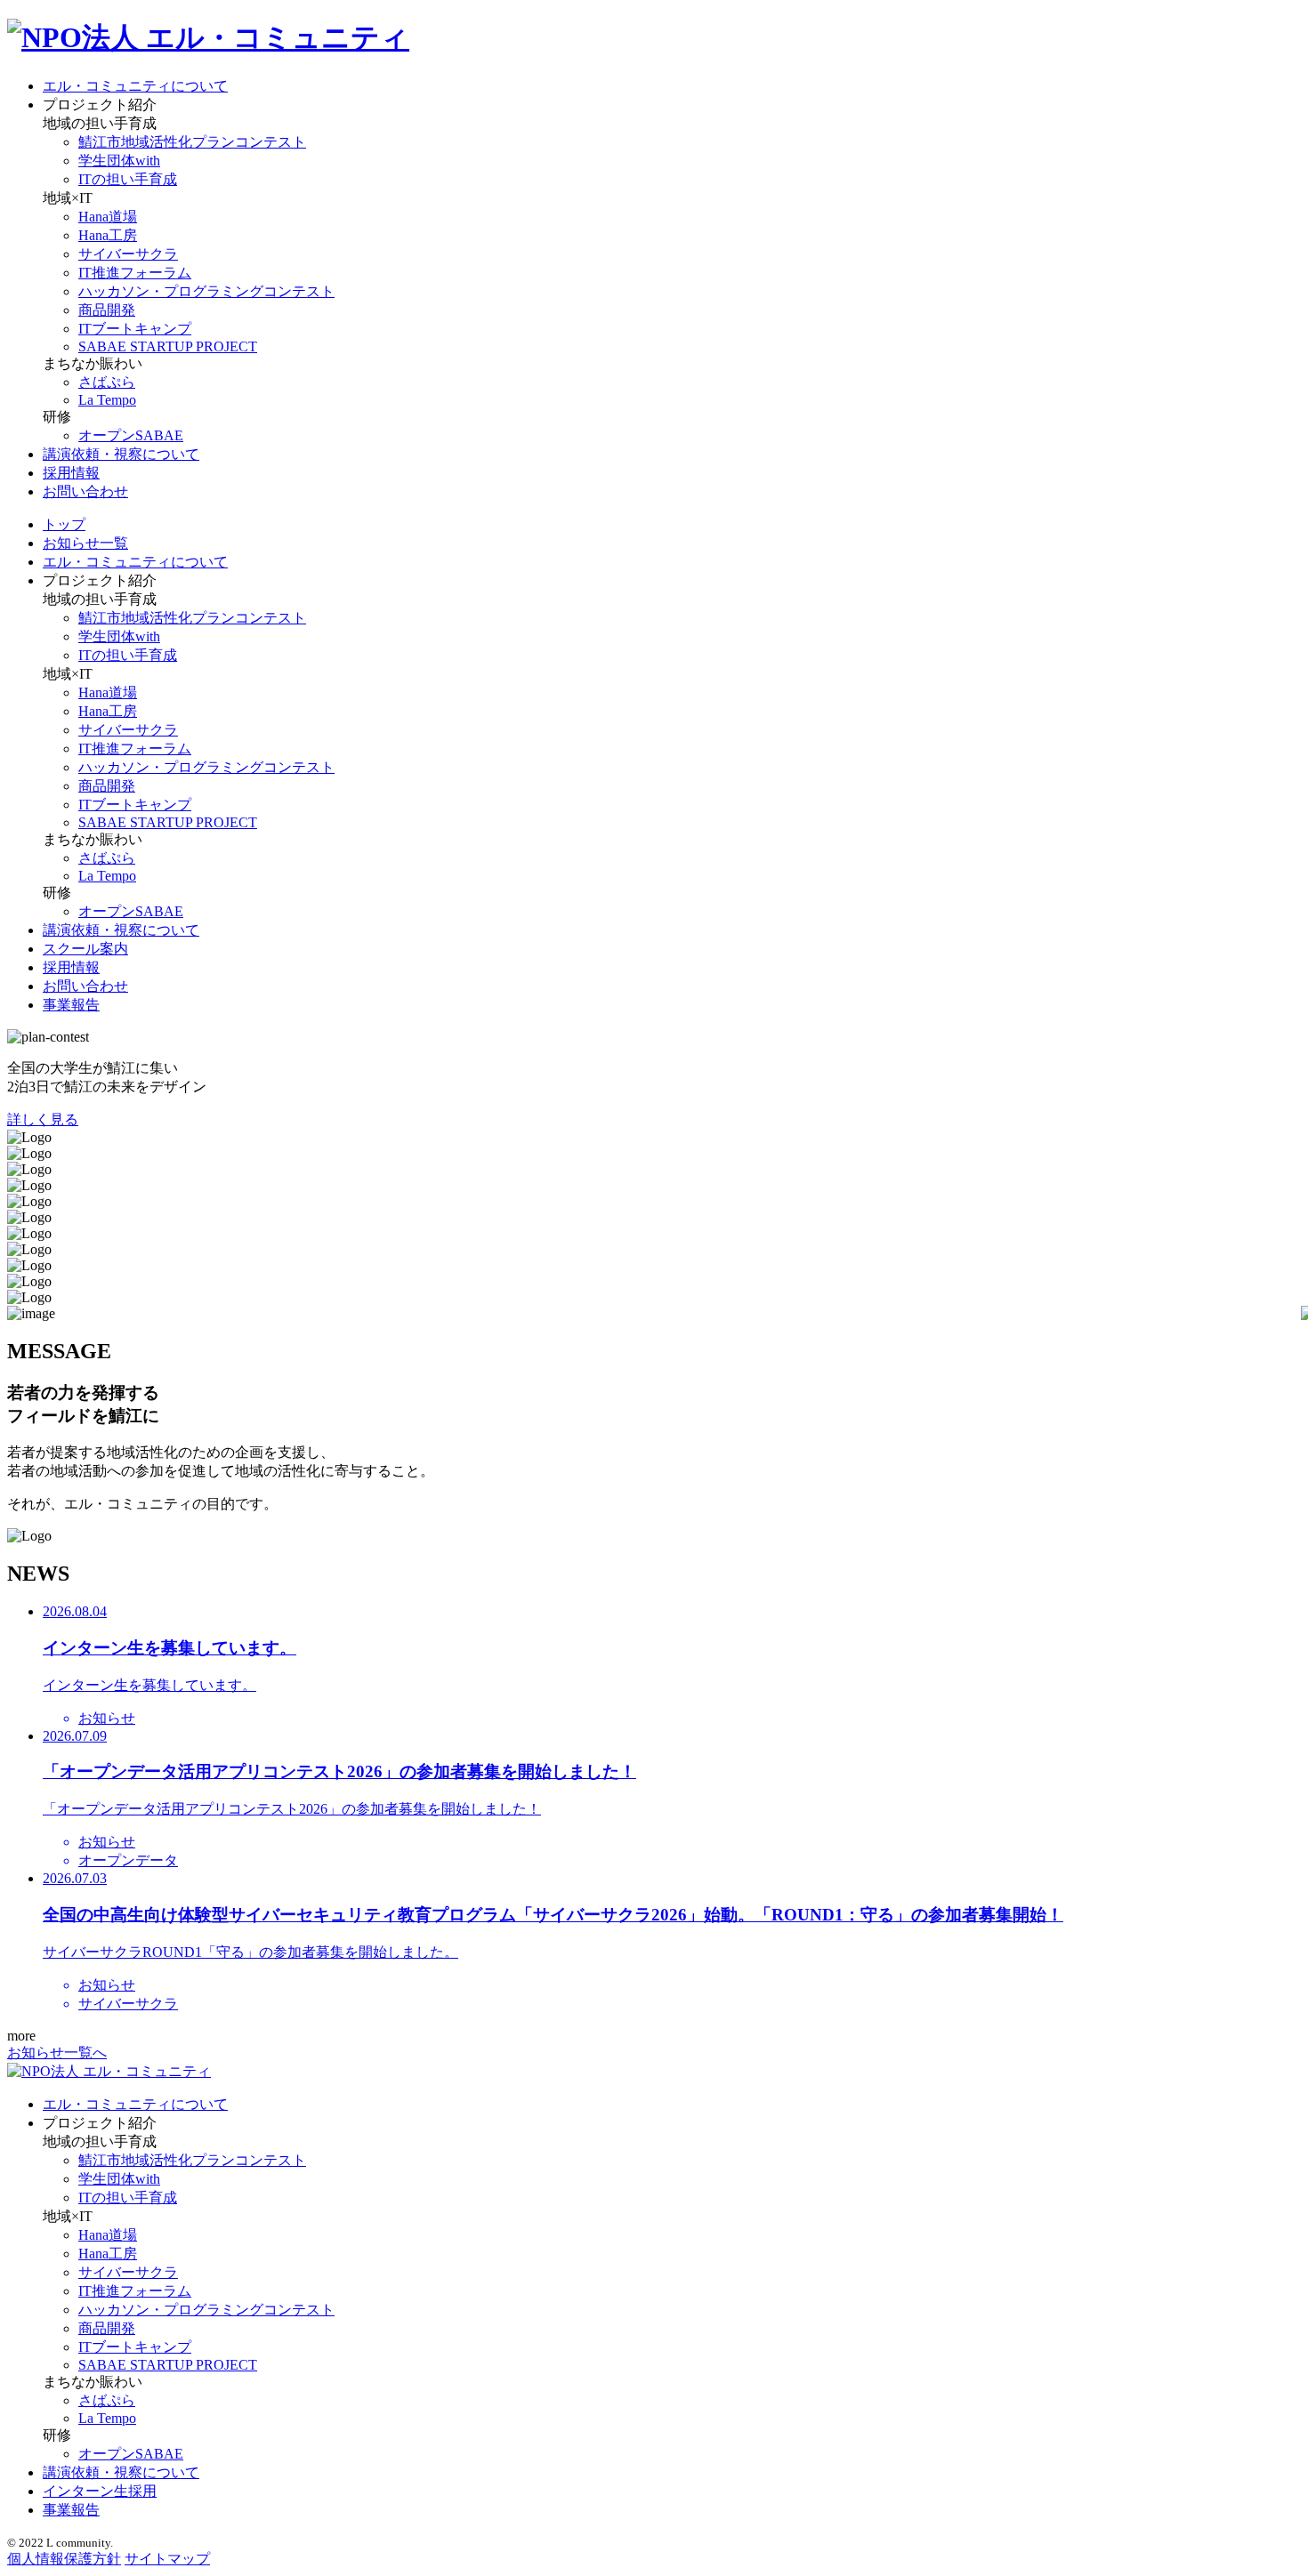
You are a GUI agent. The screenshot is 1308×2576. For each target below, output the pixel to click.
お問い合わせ (85, 491)
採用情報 (71, 473)
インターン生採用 (100, 2491)
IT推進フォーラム (135, 273)
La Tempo (107, 400)
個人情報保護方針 (64, 2559)
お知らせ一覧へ (57, 2053)
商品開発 (107, 310)
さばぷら (107, 382)
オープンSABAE (131, 435)
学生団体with (119, 161)
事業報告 (71, 1005)
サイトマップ (167, 2559)
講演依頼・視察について (121, 454)
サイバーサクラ (128, 254)
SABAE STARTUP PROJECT (168, 346)
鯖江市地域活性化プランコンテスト (192, 142)
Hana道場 (108, 217)
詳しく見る (43, 1119)
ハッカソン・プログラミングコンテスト (206, 291)
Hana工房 (108, 235)
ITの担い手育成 (128, 179)
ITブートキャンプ (135, 329)
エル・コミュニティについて (135, 86)
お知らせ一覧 (85, 543)
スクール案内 (85, 949)
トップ (64, 524)
